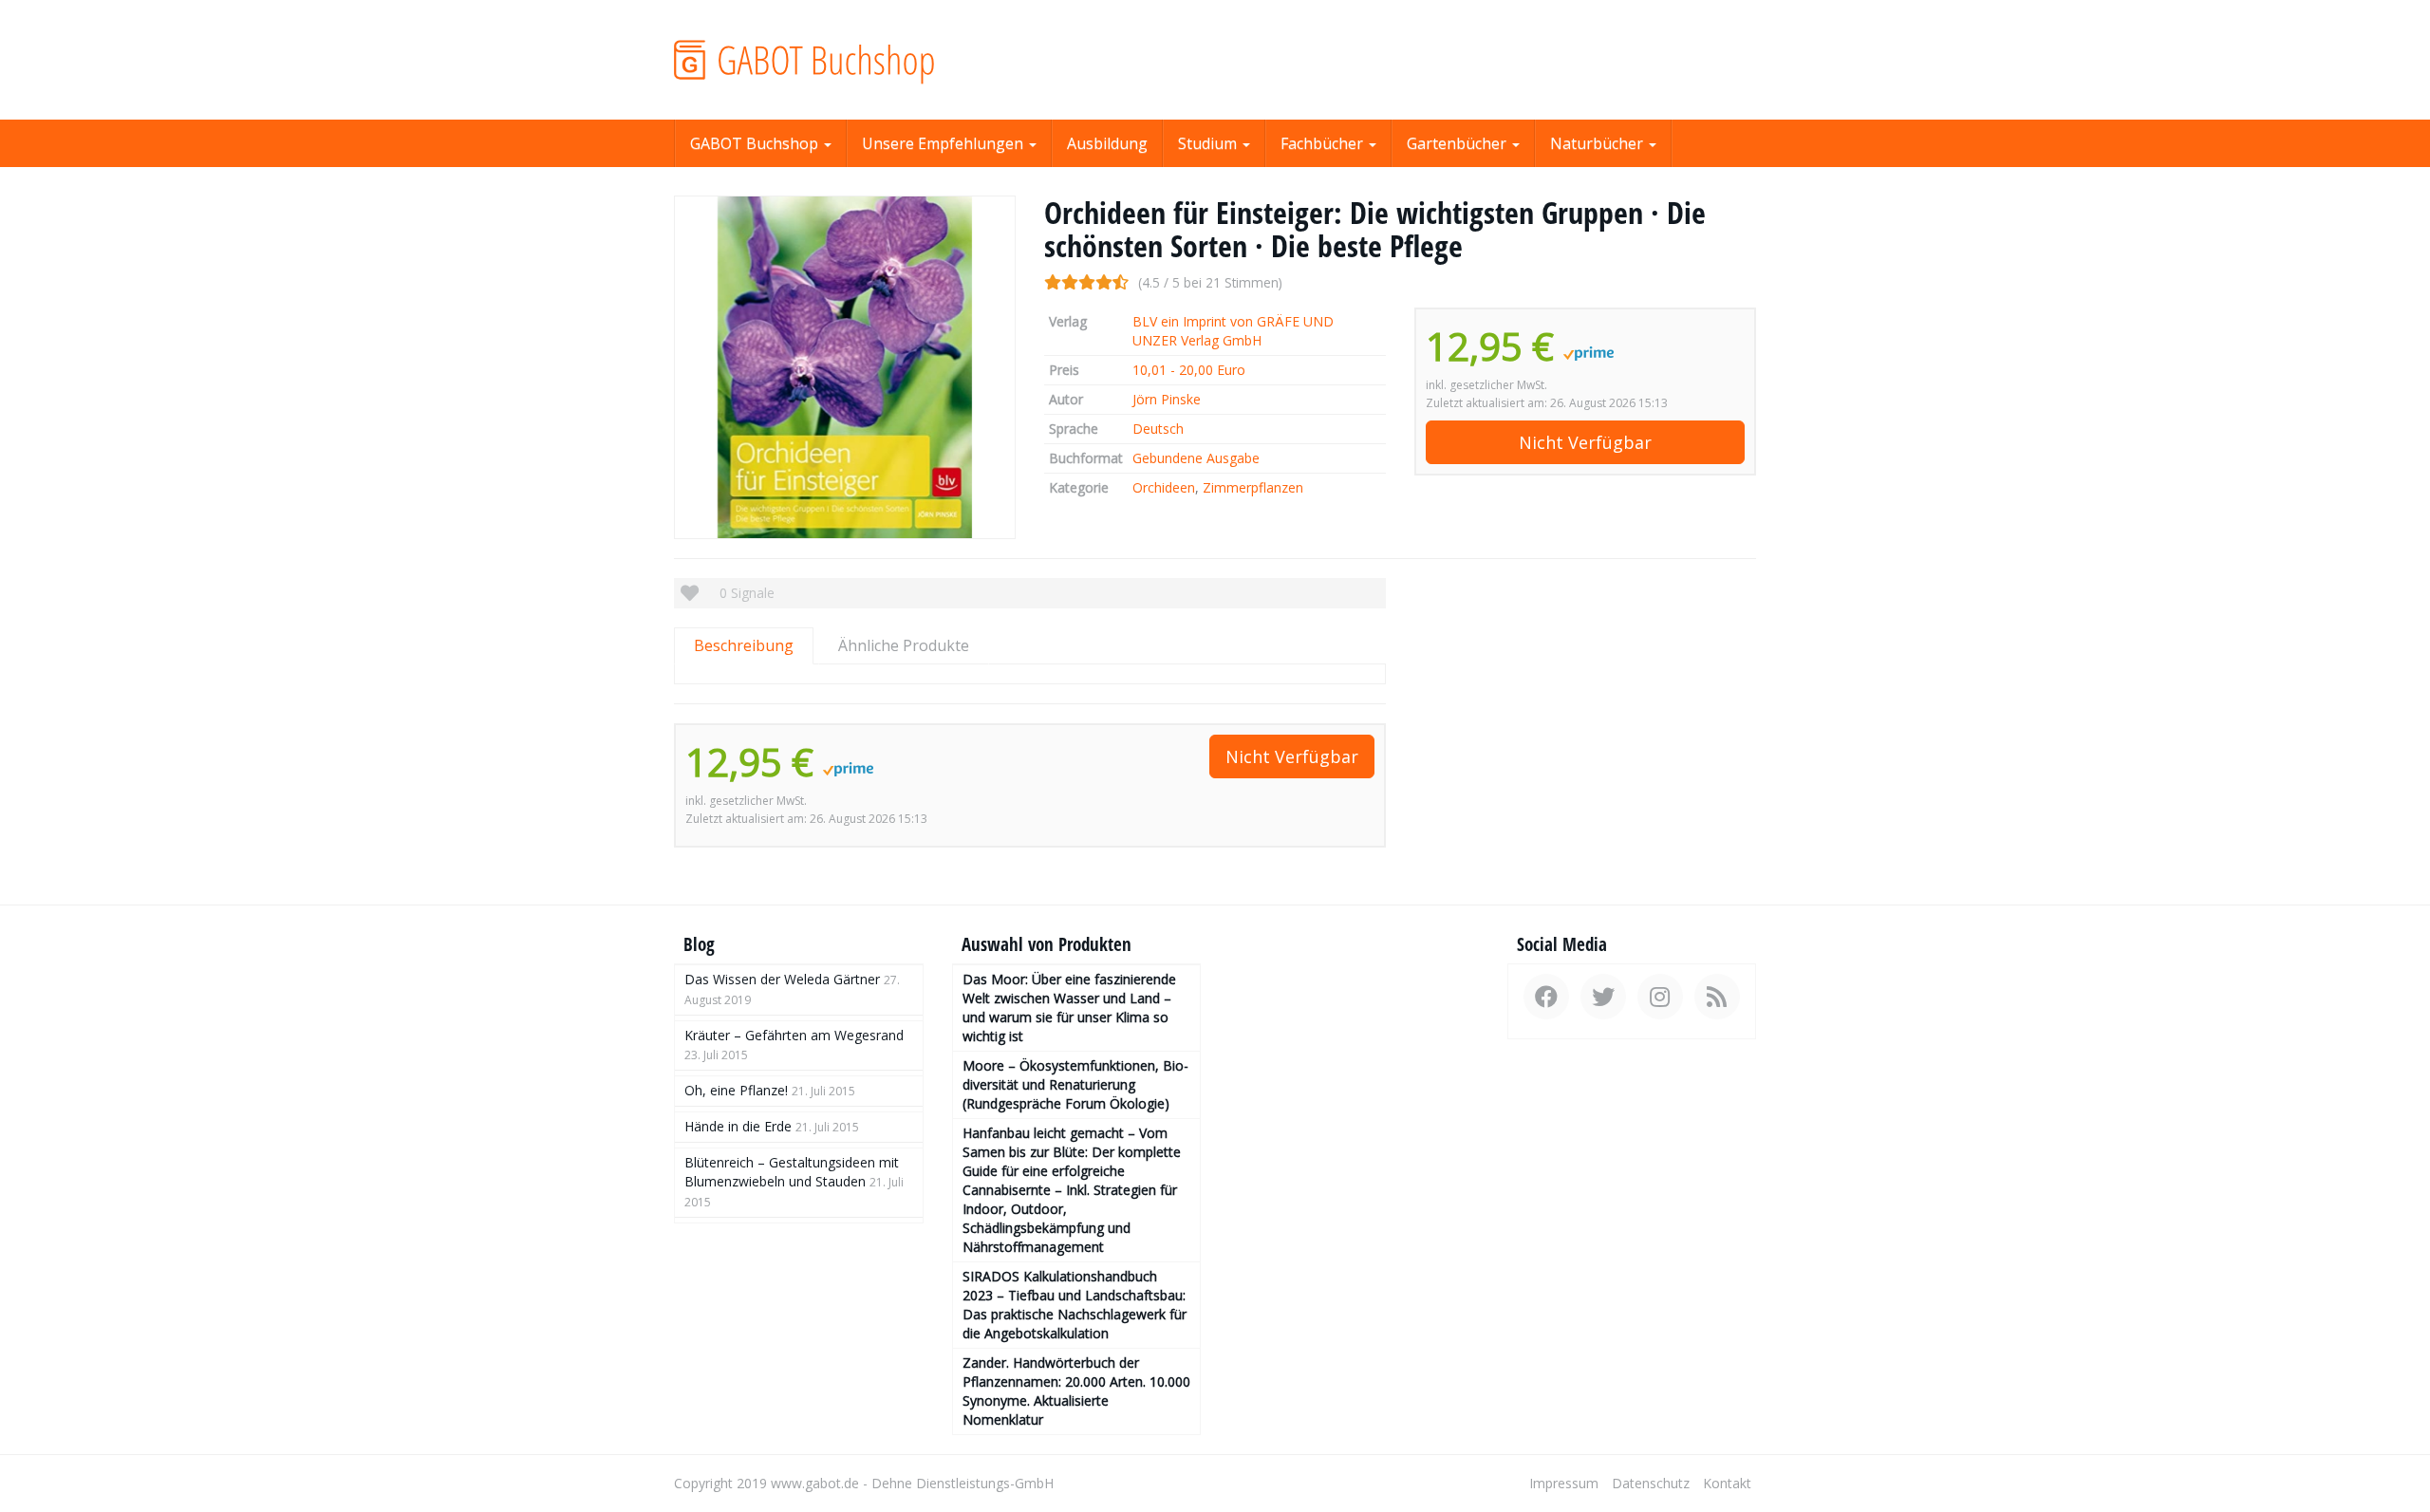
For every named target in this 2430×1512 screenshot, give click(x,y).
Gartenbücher (1458, 143)
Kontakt (1727, 1483)
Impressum (1564, 1483)
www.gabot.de (815, 1483)
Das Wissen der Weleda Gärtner (782, 979)
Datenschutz (1651, 1483)
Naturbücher (1598, 143)
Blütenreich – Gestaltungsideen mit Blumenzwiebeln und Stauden (792, 1172)
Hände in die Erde (738, 1126)
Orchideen (1164, 487)
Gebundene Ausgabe (1196, 458)
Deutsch (1158, 429)
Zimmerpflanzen (1253, 487)
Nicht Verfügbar (1585, 442)
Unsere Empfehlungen (944, 143)
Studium (1209, 143)
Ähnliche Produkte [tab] (904, 645)
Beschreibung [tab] (744, 645)
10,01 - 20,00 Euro (1189, 370)
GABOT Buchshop (756, 143)
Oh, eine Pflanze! (736, 1090)
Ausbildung (1107, 143)
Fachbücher (1324, 143)
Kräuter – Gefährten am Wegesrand (794, 1035)
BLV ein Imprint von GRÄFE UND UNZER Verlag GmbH (1233, 331)
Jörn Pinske (1167, 399)
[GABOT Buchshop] (845, 60)
